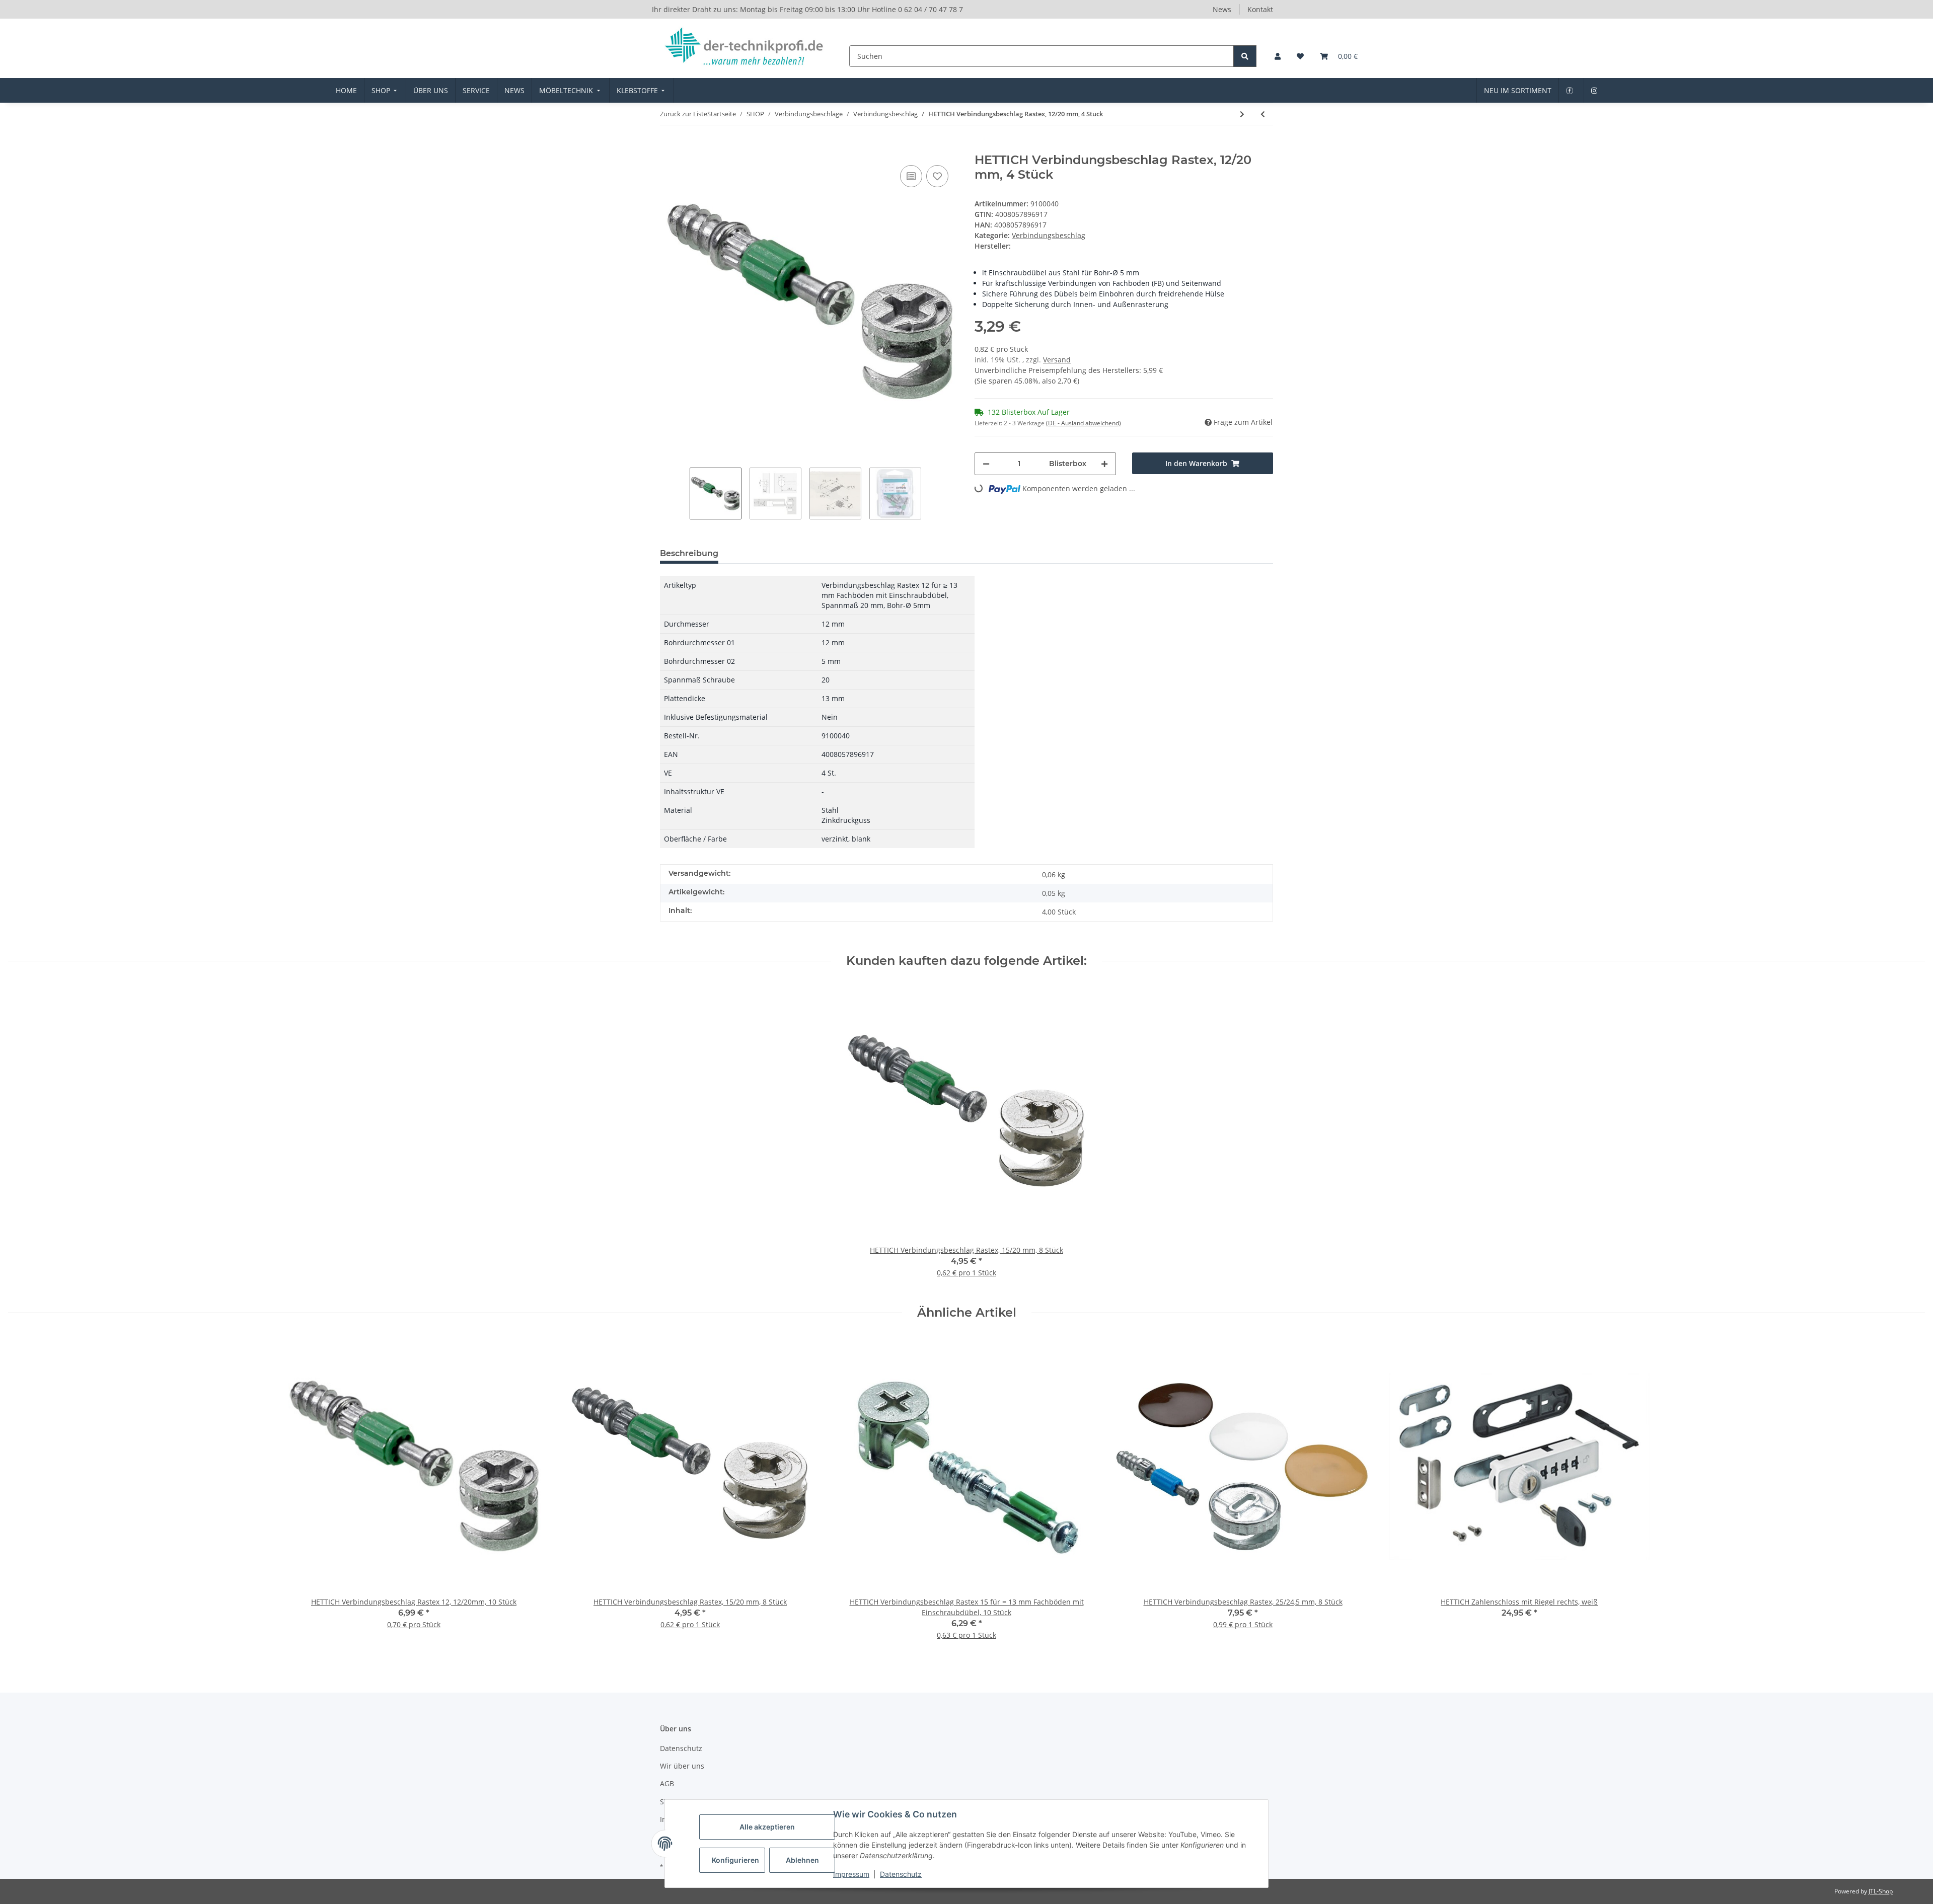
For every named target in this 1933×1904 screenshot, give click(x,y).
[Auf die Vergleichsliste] (911, 176)
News (1222, 9)
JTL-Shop (1881, 1891)
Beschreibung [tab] (689, 553)
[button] (1278, 56)
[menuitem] (346, 90)
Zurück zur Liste (684, 114)
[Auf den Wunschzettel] (937, 176)
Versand (1057, 360)
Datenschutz (901, 1874)
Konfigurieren (735, 1860)
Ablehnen (802, 1860)
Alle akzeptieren (767, 1827)
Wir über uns (682, 1766)
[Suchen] (1245, 56)
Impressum (851, 1874)
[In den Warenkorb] (668, 147)
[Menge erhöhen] (1104, 464)
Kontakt (1260, 9)
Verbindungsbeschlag (1049, 235)
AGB (667, 1783)
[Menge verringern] (986, 464)
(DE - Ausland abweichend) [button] (1084, 423)
